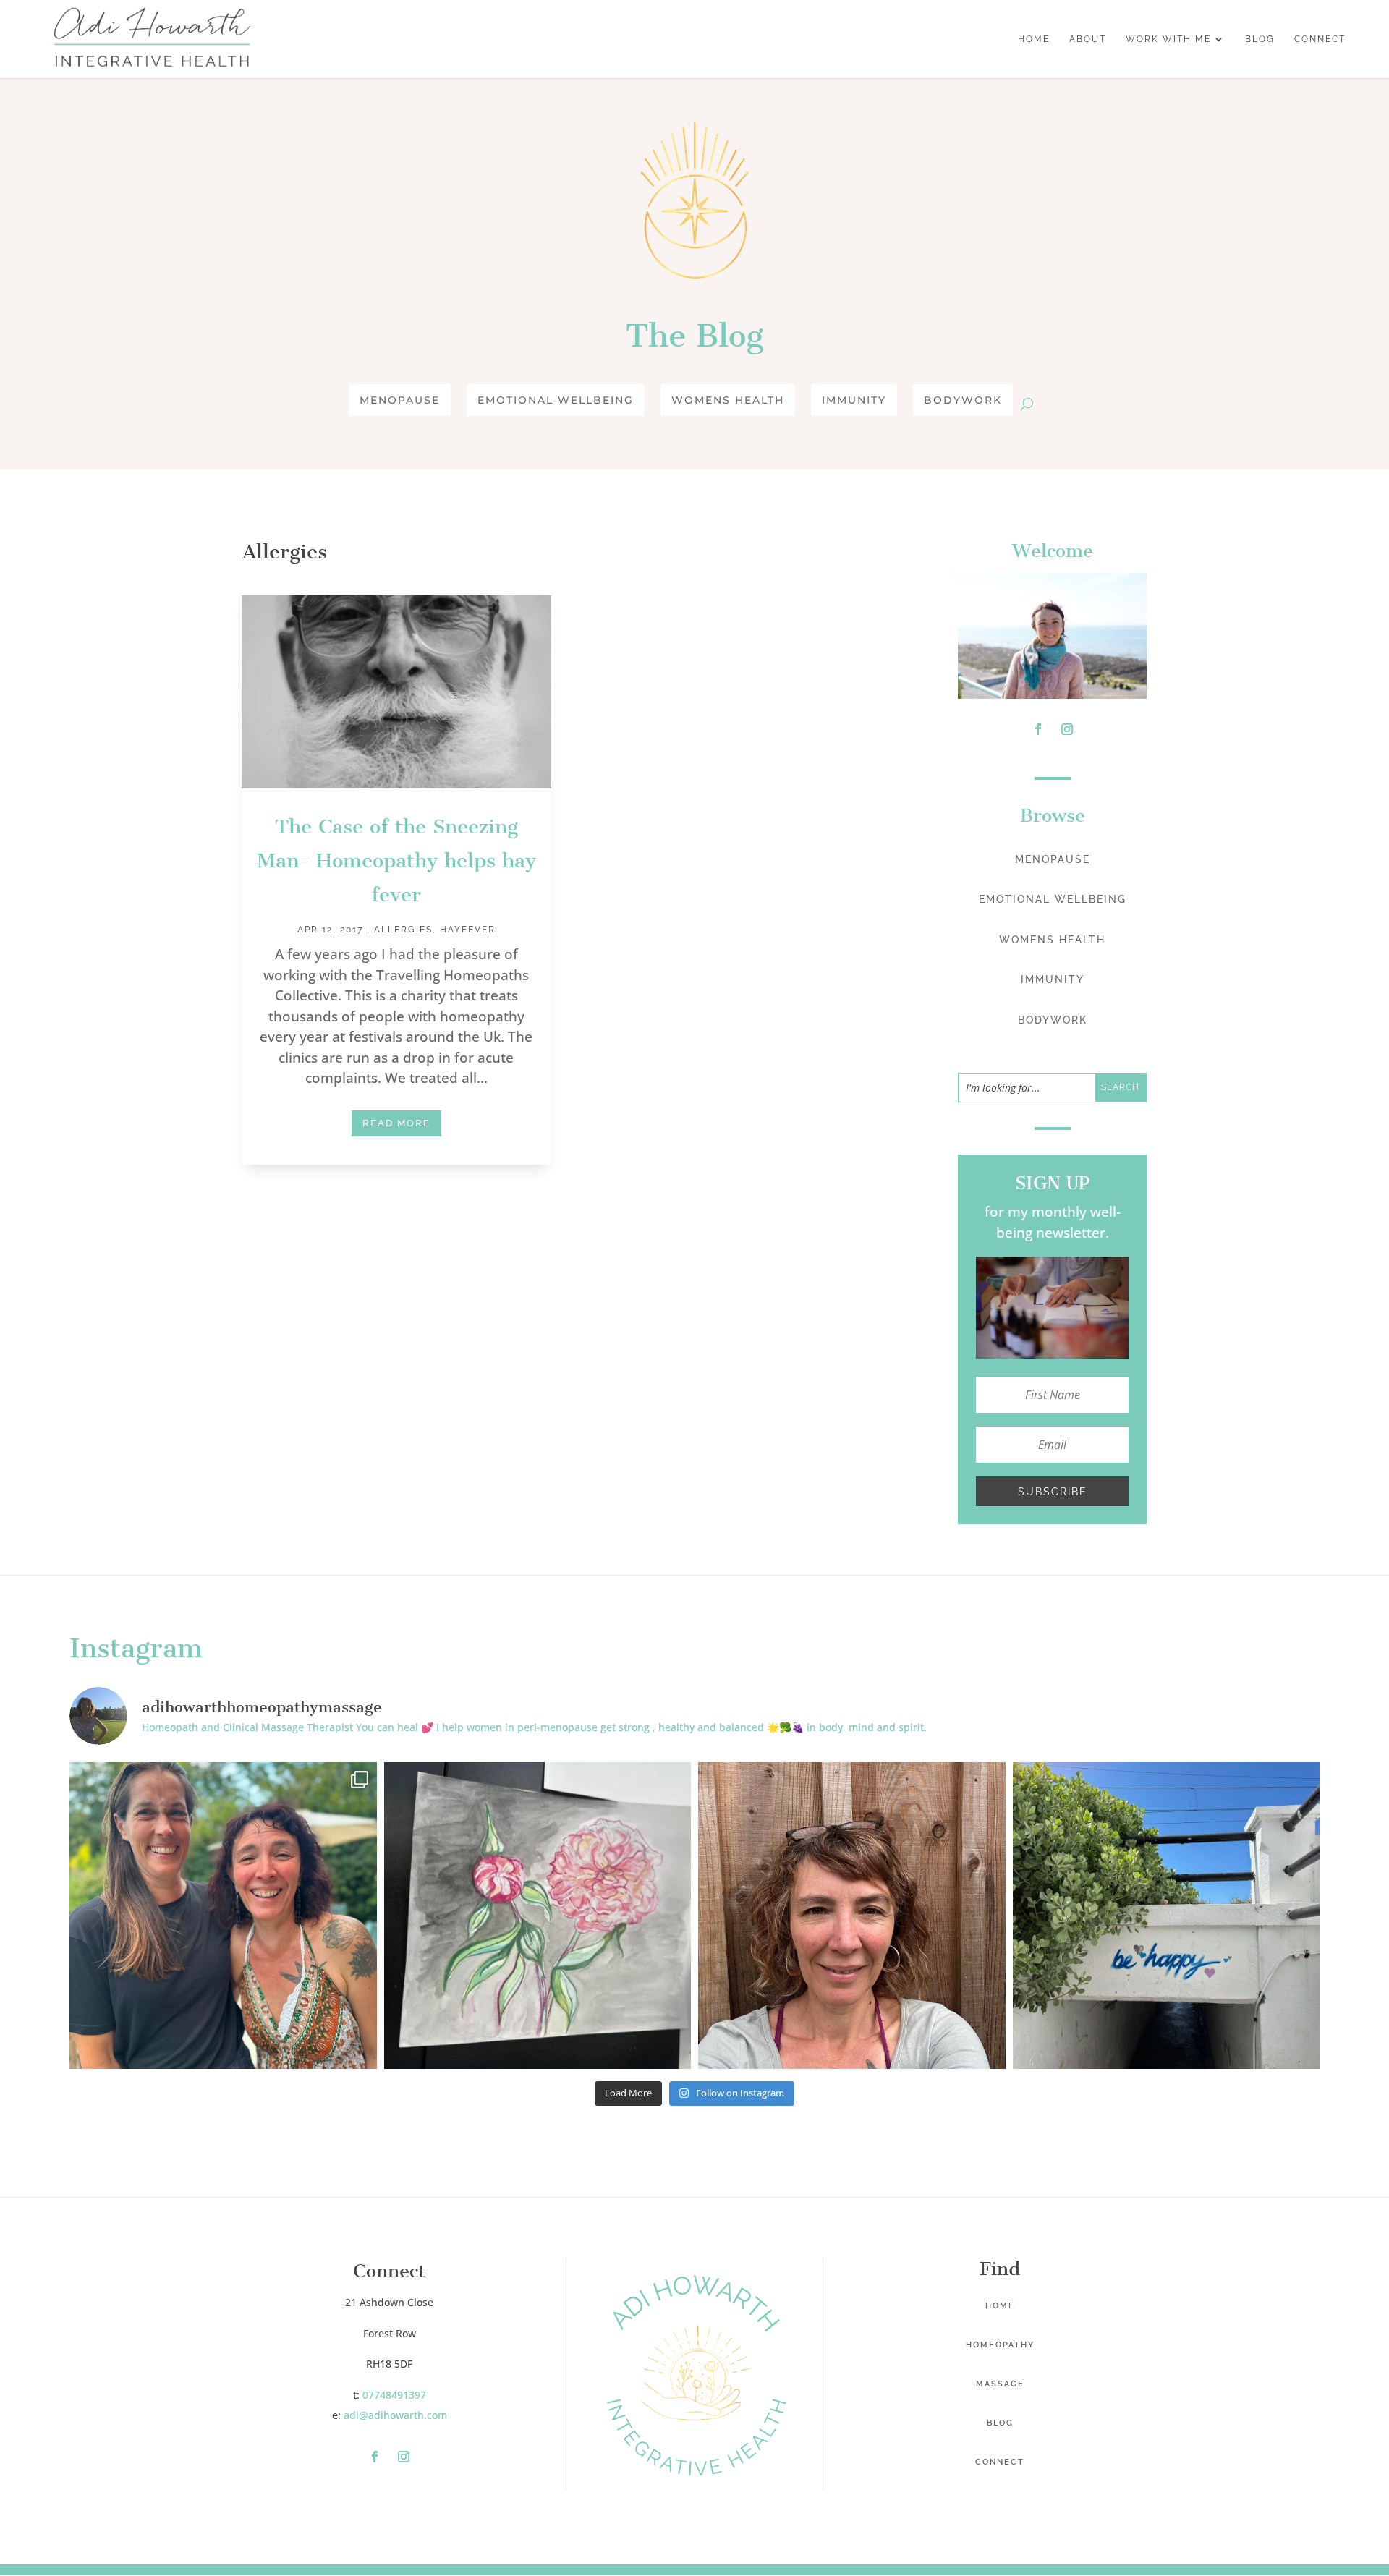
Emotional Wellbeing (556, 400)
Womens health (728, 400)
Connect (1000, 2462)
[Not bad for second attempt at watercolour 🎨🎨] (538, 1916)
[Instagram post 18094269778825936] (1167, 1916)
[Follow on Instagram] (1067, 729)
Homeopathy (1000, 2345)
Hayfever (468, 930)
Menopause (400, 400)
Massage (1000, 2384)
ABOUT (1088, 39)
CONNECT (1320, 39)
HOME (1034, 39)
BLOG (1260, 39)
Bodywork (963, 400)
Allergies (403, 930)
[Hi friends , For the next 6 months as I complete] (852, 1916)
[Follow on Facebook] (1038, 729)
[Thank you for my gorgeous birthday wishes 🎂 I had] (223, 1916)
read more (396, 1123)
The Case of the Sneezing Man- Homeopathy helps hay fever (396, 860)
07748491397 (394, 2395)
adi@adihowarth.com (395, 2415)
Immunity (854, 400)
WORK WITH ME (1168, 39)
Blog (1000, 2423)
